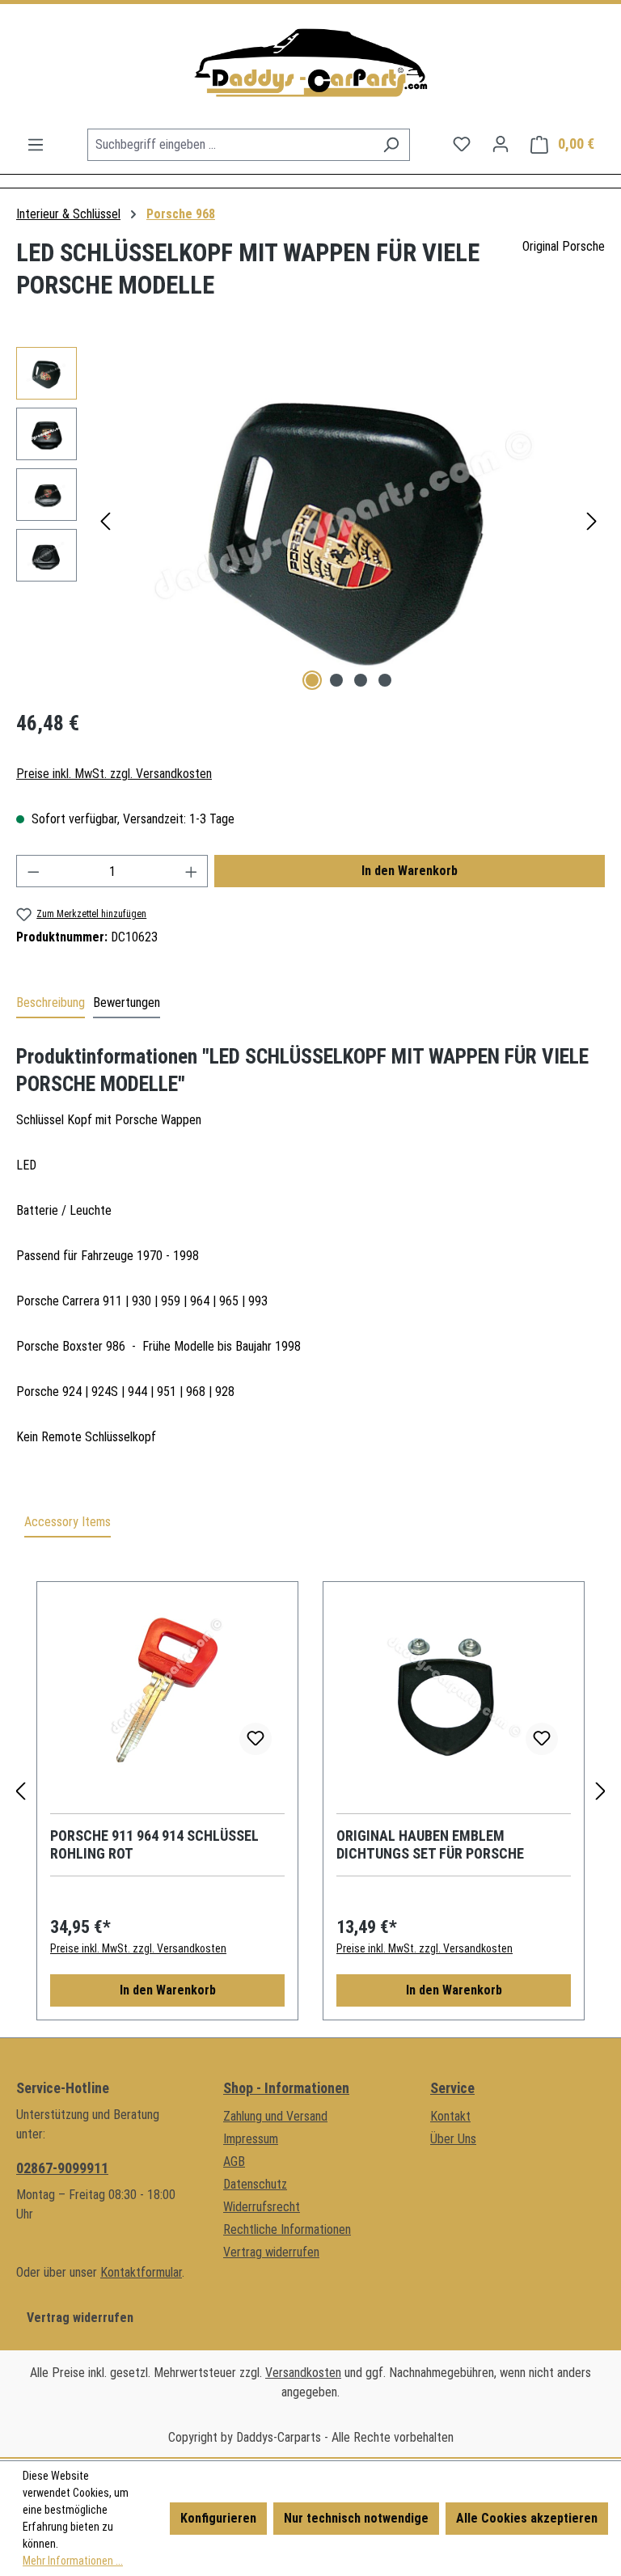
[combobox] (230, 145)
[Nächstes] (592, 521)
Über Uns (453, 2139)
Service (452, 2088)
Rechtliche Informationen (287, 2229)
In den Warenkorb (410, 871)
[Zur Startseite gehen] (310, 66)
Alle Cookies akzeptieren (527, 2518)
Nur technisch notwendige (356, 2518)
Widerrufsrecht (262, 2207)
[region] (310, 521)
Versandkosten (303, 2373)
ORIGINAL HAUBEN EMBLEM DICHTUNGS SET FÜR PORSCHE (430, 1844)
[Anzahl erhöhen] (192, 871)
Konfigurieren (218, 2518)
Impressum (251, 2139)
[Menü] (36, 145)
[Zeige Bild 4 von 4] (385, 680)
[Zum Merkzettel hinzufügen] (256, 1739)
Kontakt (450, 2116)
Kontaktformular (141, 2272)
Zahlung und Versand (275, 2116)
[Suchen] (391, 145)
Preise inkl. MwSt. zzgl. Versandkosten (114, 774)
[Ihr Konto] (501, 144)
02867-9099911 (62, 2168)
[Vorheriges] (105, 521)
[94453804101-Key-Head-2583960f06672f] (349, 521)
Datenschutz (255, 2184)
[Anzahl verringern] (33, 871)
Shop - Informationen (286, 2088)
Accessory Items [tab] (68, 1522)
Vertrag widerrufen (80, 2318)
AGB (234, 2161)
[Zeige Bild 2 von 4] (336, 680)
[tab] (51, 1004)
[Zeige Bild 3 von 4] (361, 680)
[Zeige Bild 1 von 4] (312, 680)
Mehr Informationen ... (73, 2561)
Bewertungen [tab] (127, 1002)
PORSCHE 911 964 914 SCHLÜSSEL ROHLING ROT (154, 1844)
